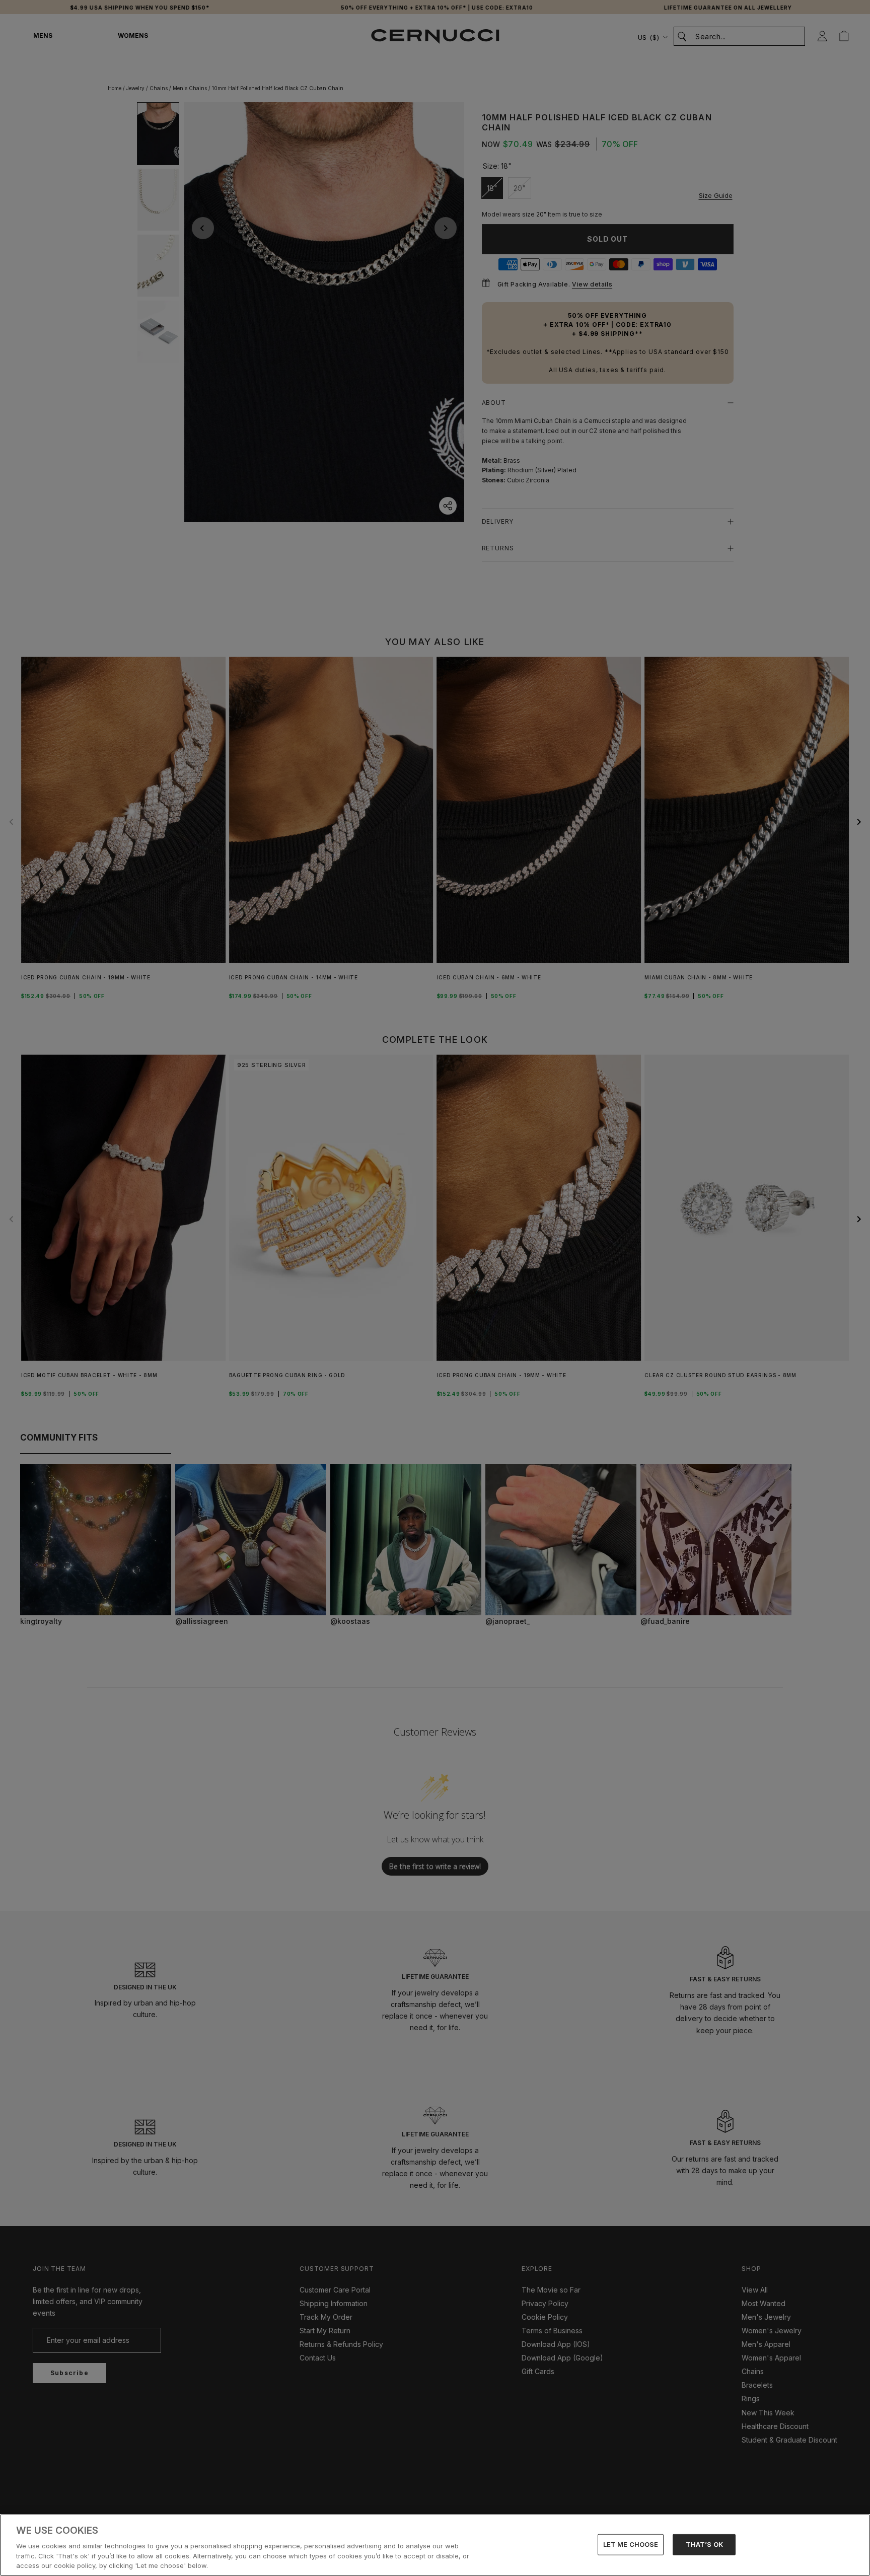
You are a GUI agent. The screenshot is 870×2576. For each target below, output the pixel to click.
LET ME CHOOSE (631, 2544)
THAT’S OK (704, 2544)
